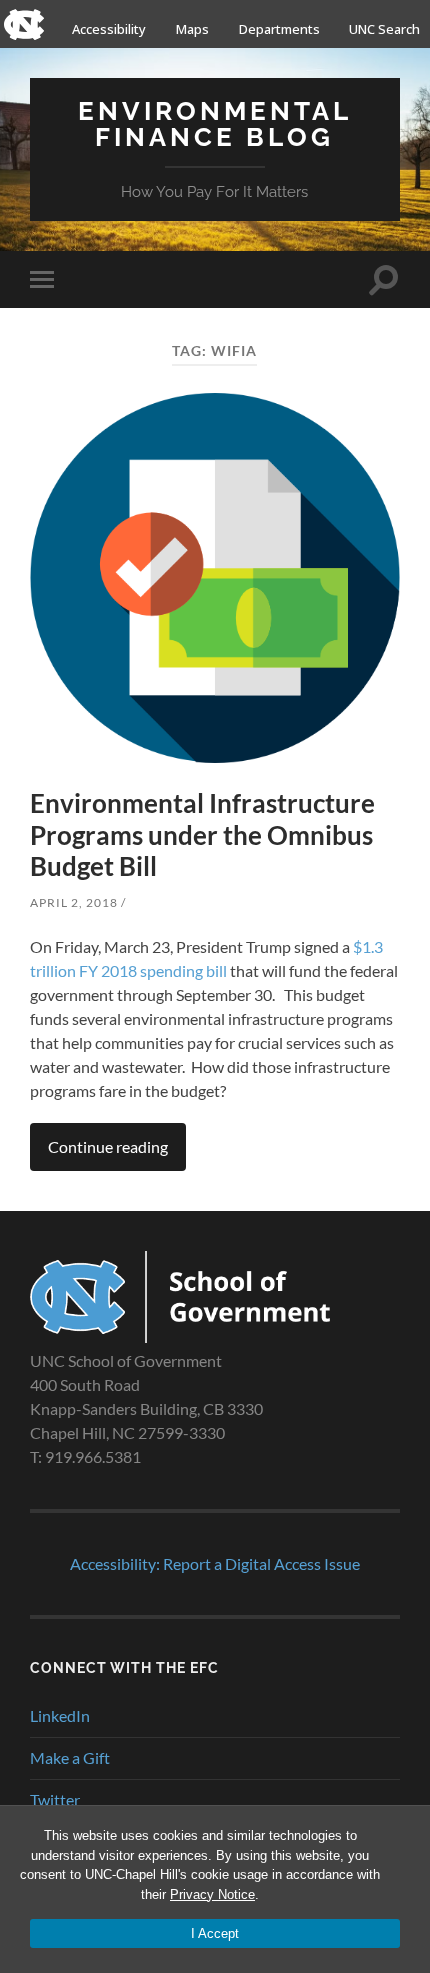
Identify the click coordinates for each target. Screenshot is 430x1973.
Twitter (55, 1799)
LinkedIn (60, 1715)
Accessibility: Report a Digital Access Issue (215, 1563)
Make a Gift (70, 1757)
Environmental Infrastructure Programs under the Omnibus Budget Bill (202, 834)
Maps (192, 29)
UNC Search (384, 29)
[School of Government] (180, 1336)
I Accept (215, 1933)
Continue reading (108, 1146)
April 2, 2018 (74, 902)
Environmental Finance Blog (215, 123)
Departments (279, 29)
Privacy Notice (212, 1894)
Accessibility (109, 29)
